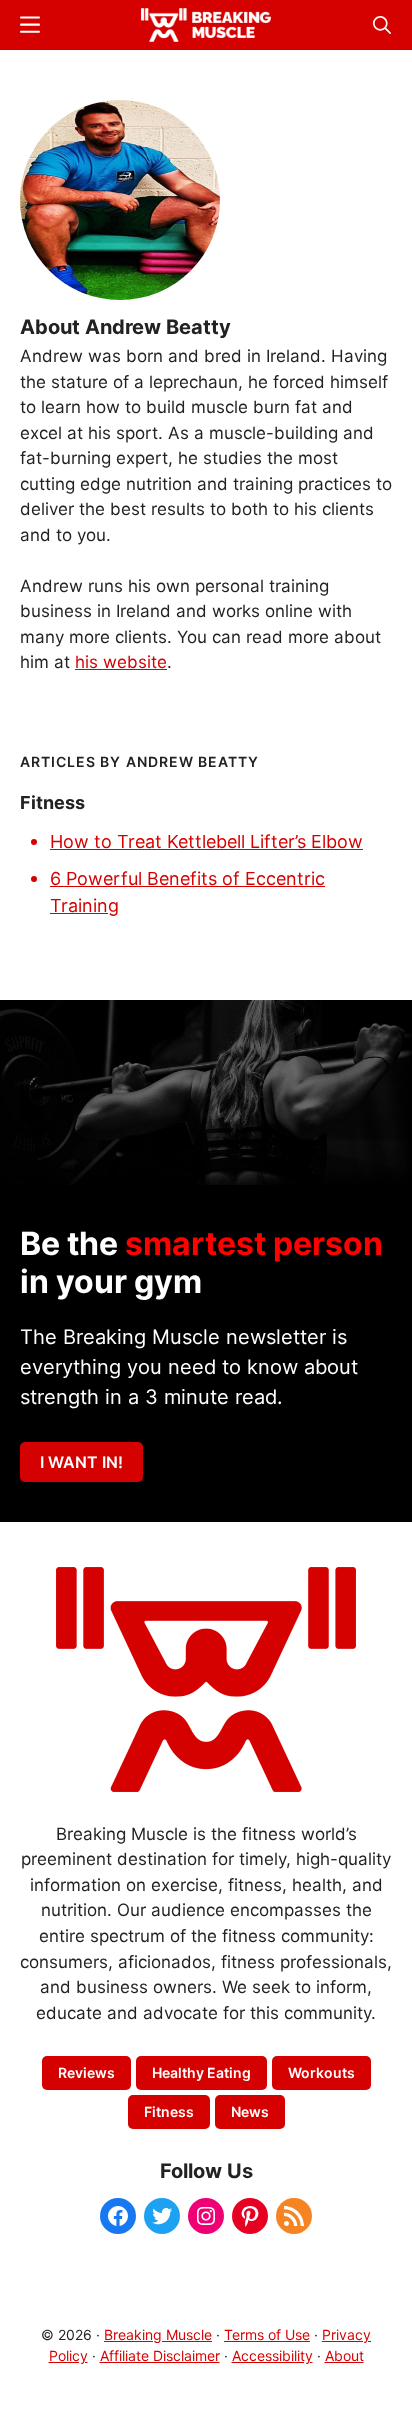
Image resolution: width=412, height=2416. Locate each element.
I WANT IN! (81, 1462)
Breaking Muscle (158, 2334)
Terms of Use (267, 2334)
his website (121, 662)
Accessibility (272, 2355)
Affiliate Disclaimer (160, 2355)
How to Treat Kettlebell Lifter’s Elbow (206, 841)
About (344, 2355)
